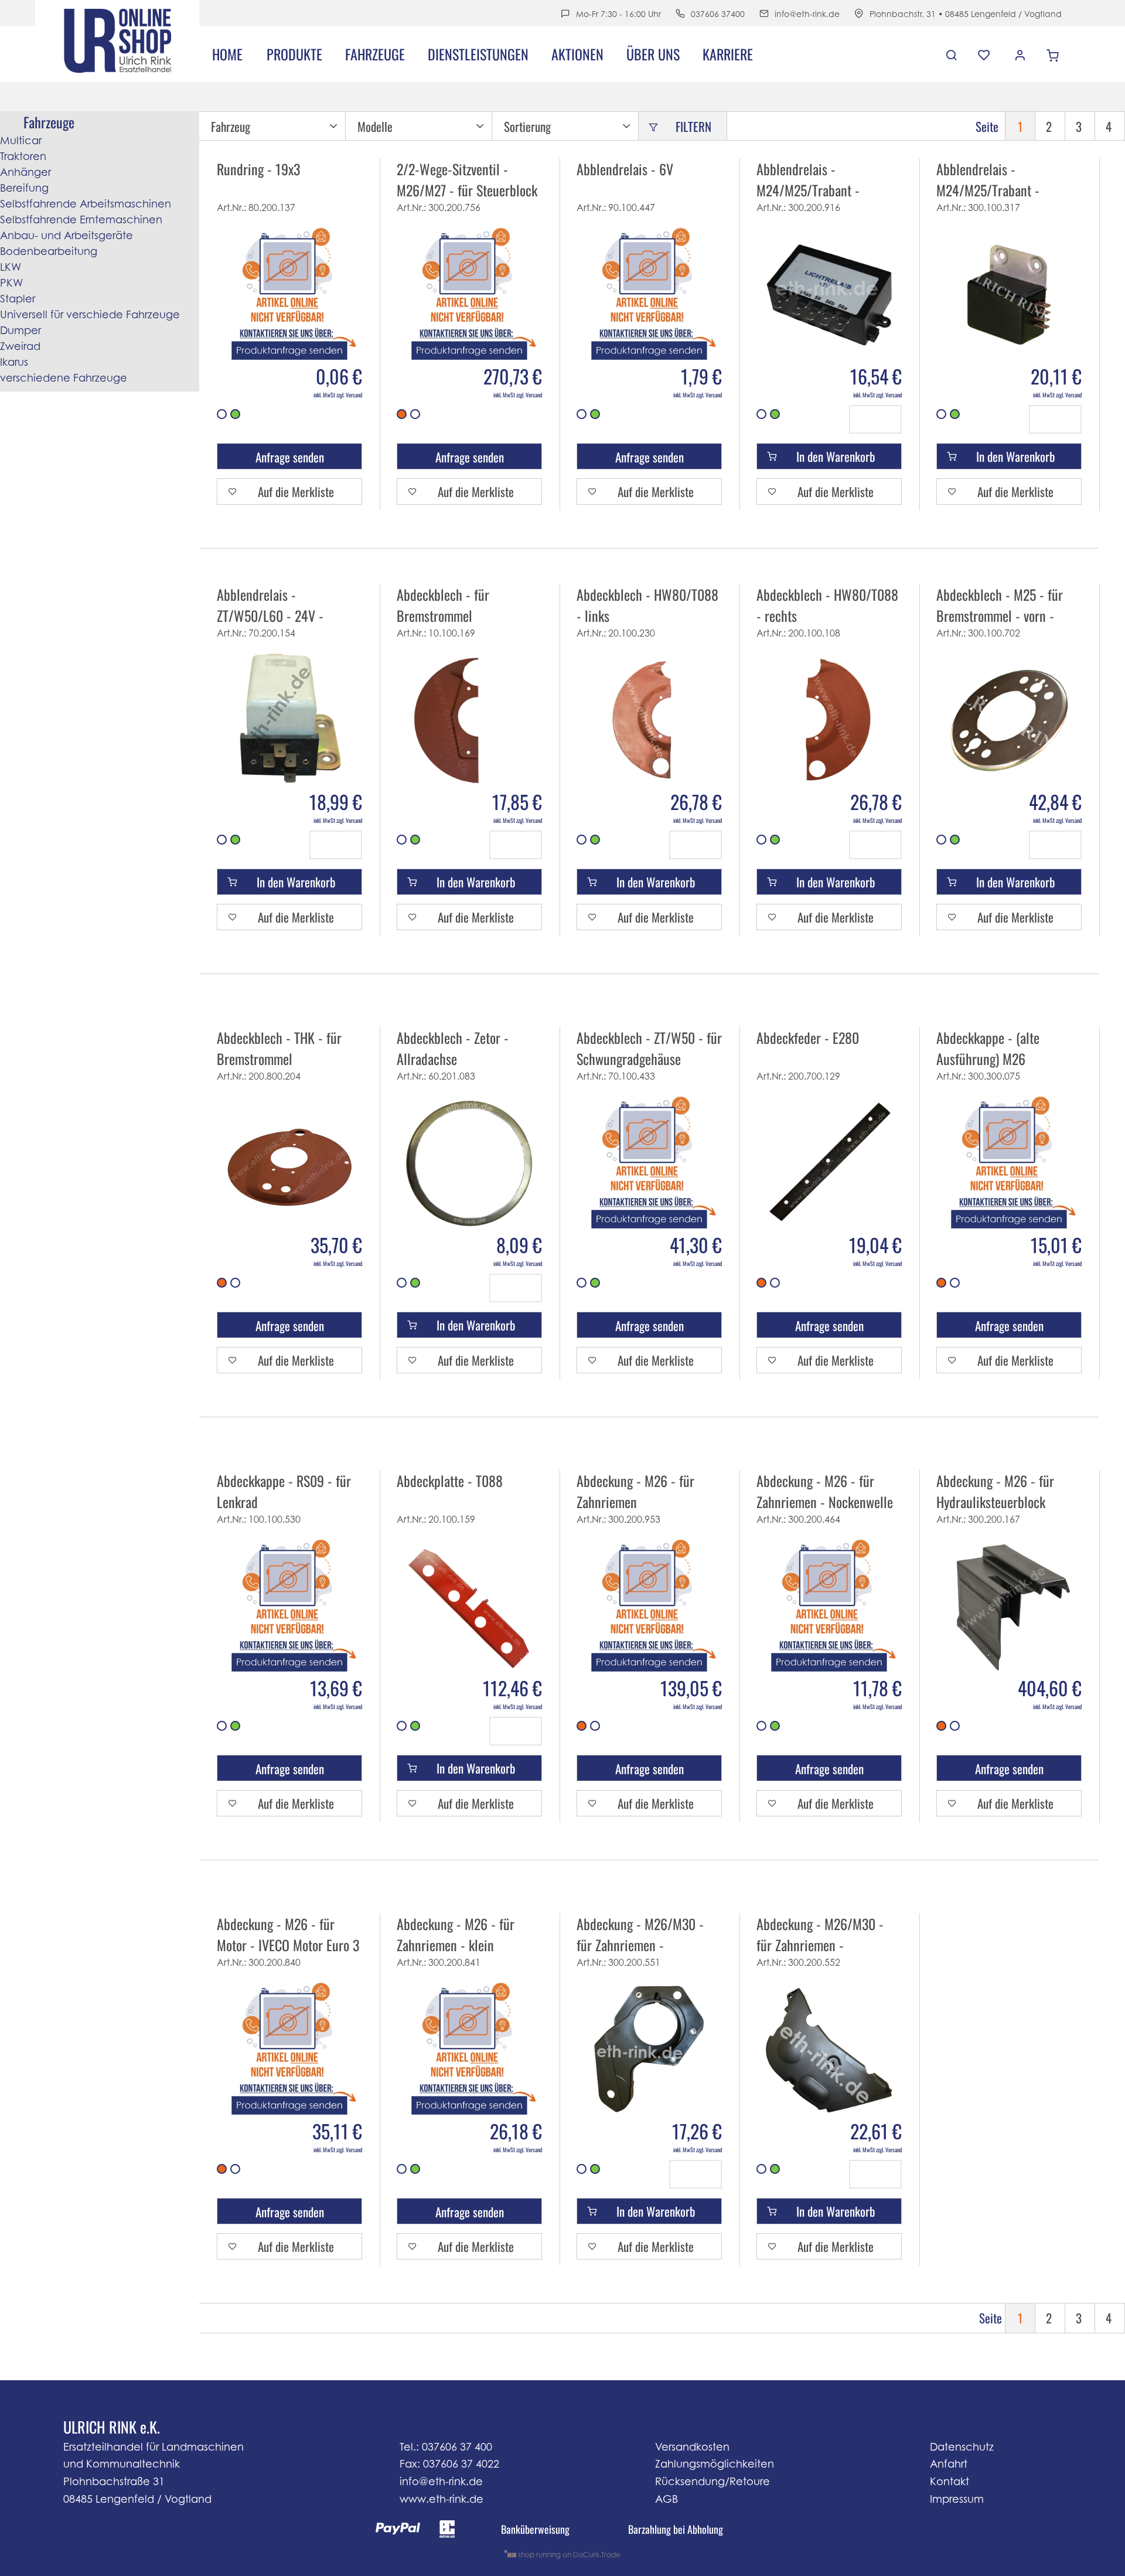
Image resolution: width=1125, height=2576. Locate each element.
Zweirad (20, 346)
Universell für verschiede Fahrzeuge (90, 314)
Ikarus (14, 362)
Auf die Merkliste (296, 491)
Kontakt (950, 2481)
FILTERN (693, 126)
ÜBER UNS (653, 54)
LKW (11, 267)
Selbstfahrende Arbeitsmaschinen (86, 204)
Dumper (21, 330)
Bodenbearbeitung (49, 251)
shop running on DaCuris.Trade (568, 2554)
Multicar (21, 140)
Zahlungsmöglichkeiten (715, 2464)
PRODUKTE (294, 54)
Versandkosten (692, 2447)
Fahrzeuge (375, 54)
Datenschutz (962, 2447)
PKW (11, 283)
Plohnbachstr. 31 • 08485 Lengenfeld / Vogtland (966, 14)
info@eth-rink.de (807, 14)
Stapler (18, 299)
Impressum (957, 2499)
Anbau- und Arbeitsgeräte (67, 235)
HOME (227, 54)
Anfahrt (949, 2464)
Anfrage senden (290, 457)
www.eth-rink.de (442, 2499)
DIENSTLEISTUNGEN (478, 54)
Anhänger (25, 172)
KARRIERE (728, 54)
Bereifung (24, 188)
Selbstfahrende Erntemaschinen (81, 220)
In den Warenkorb (836, 456)
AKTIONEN (577, 54)
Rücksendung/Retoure (712, 2481)
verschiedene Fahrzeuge (64, 378)
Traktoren (23, 156)
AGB (667, 2499)
